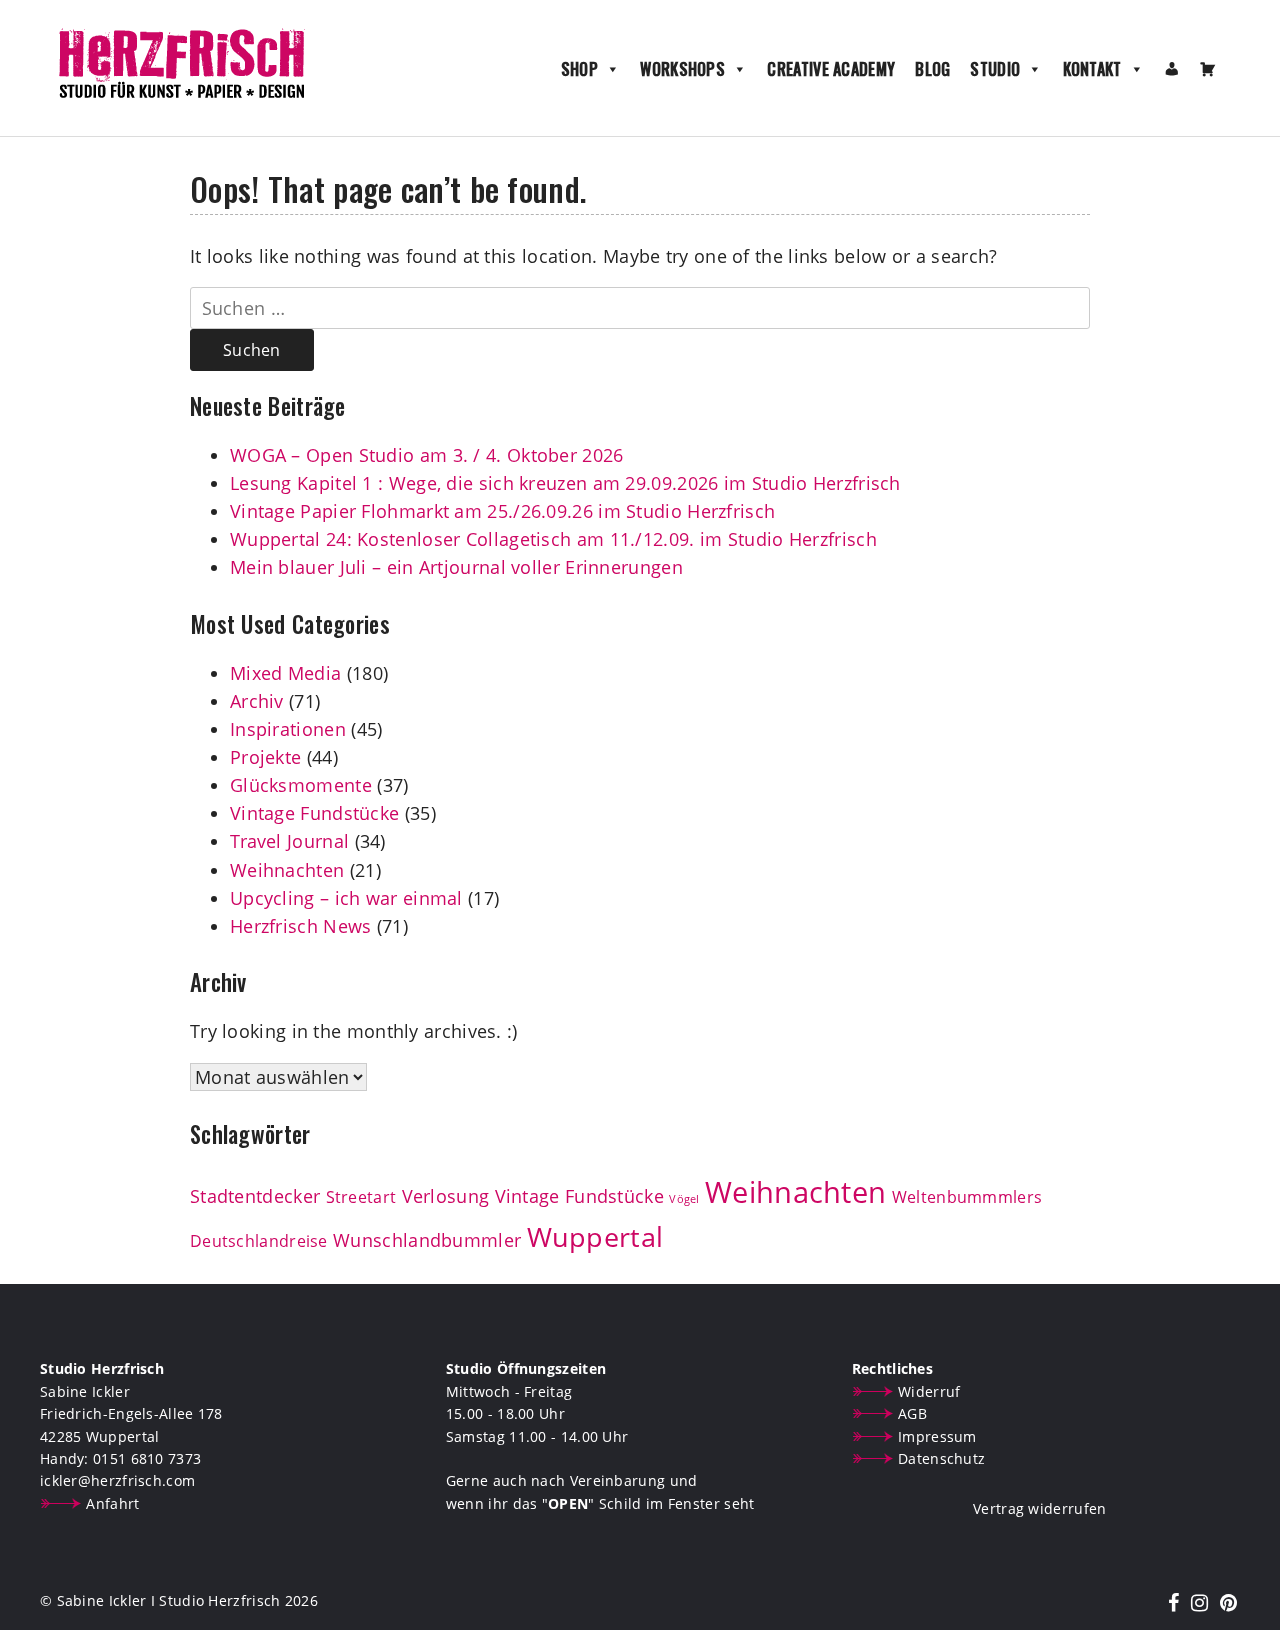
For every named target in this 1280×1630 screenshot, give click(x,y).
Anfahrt (112, 1503)
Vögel (684, 1199)
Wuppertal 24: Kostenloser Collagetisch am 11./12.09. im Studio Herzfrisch (553, 539)
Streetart (361, 1197)
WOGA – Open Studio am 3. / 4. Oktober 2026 (427, 455)
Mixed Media (285, 673)
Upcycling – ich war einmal (346, 898)
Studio (995, 69)
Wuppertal (595, 1237)
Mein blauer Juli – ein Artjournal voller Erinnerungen (456, 567)
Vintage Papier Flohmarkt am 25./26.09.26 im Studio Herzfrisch (502, 511)
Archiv (257, 701)
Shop (579, 69)
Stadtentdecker (255, 1196)
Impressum (937, 1436)
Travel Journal (289, 841)
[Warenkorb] (1208, 69)
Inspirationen (288, 729)
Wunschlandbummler (427, 1240)
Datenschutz (941, 1458)
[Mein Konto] (1172, 69)
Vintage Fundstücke (314, 813)
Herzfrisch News (301, 926)
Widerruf (929, 1391)
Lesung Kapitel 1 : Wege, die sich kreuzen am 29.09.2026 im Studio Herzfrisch (565, 483)
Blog (932, 69)
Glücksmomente (301, 785)
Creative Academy (831, 69)
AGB (912, 1413)
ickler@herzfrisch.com (117, 1480)
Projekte (265, 757)
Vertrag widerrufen (1039, 1508)
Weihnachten (287, 870)
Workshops (682, 69)
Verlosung (446, 1196)
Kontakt (1092, 69)
